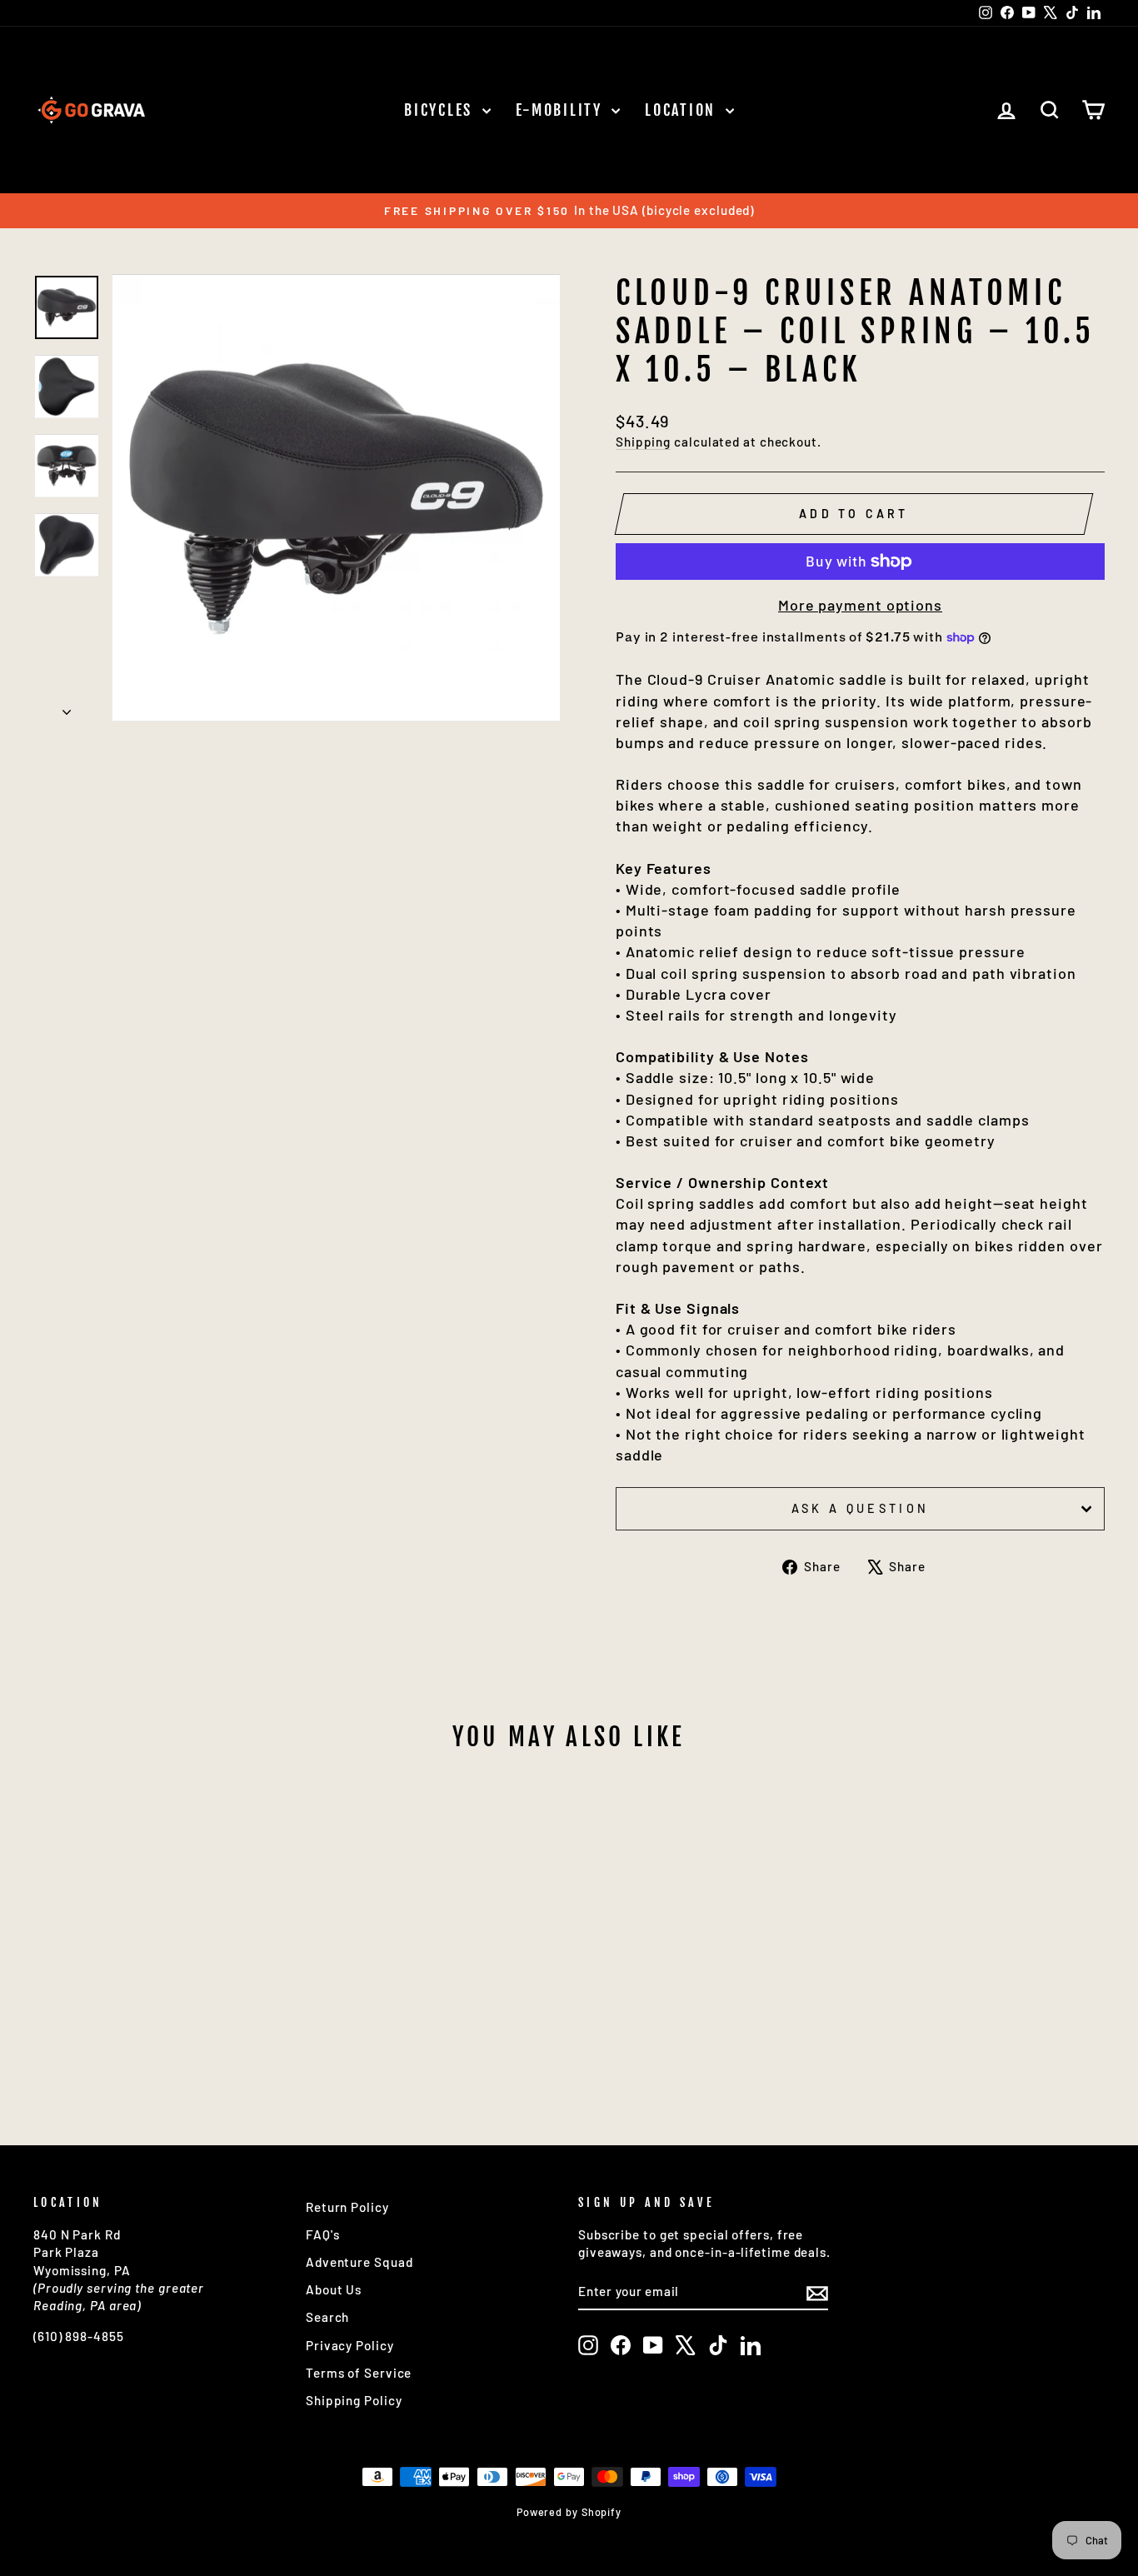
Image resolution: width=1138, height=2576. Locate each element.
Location (683, 110)
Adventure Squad (359, 2262)
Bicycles (441, 110)
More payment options (860, 605)
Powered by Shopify (569, 2512)
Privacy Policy (350, 2345)
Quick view (160, 1963)
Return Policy (347, 2207)
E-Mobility (562, 110)
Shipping (643, 442)
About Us (334, 2289)
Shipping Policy (354, 2400)
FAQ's (323, 2234)
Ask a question (860, 1508)
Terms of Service (359, 2373)
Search (327, 2317)
